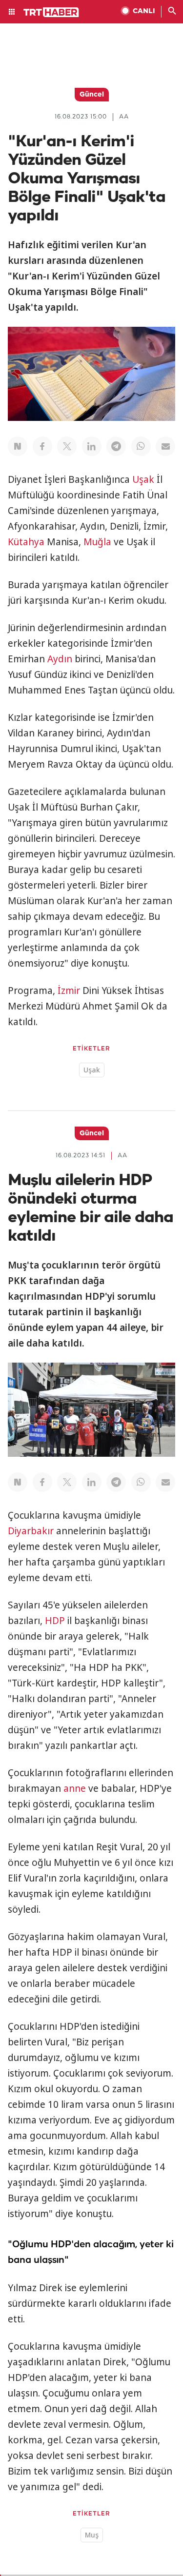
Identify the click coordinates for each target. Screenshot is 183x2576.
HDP (55, 1621)
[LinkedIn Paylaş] (92, 446)
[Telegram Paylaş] (116, 446)
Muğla (97, 542)
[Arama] (172, 12)
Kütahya (26, 542)
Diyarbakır (31, 1531)
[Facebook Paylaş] (42, 446)
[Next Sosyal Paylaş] (18, 446)
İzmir (69, 991)
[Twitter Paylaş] (67, 446)
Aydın (60, 659)
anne (75, 1788)
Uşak (143, 479)
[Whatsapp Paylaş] (141, 446)
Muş (92, 2535)
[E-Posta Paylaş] (165, 446)
